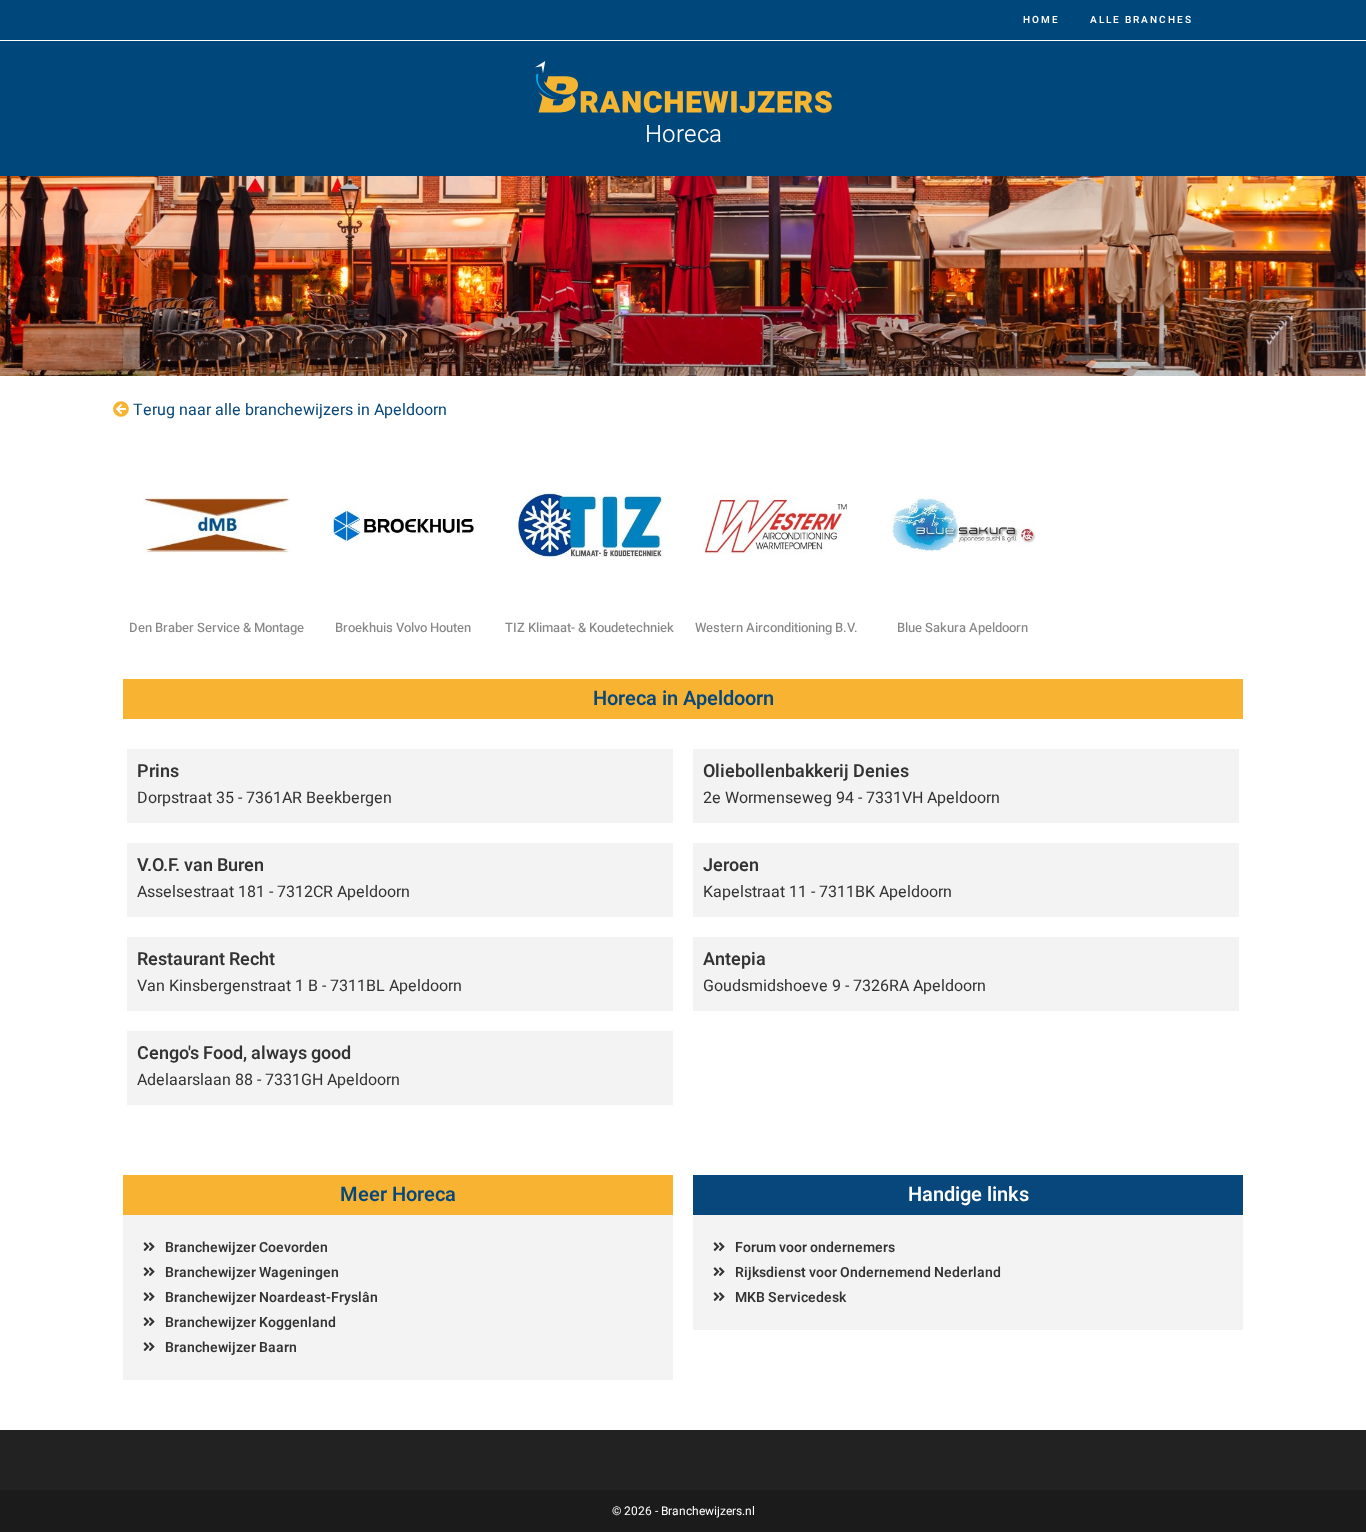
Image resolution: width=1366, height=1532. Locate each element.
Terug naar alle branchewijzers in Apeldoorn (290, 410)
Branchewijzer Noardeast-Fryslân (271, 1297)
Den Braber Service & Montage (216, 627)
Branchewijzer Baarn (231, 1347)
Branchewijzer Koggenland (250, 1322)
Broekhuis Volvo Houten (403, 627)
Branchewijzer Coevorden (246, 1247)
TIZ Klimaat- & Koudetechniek (589, 627)
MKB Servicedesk (790, 1297)
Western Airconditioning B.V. (776, 627)
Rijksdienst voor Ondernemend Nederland (868, 1272)
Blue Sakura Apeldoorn (962, 627)
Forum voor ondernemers (815, 1247)
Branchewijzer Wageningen (252, 1272)
